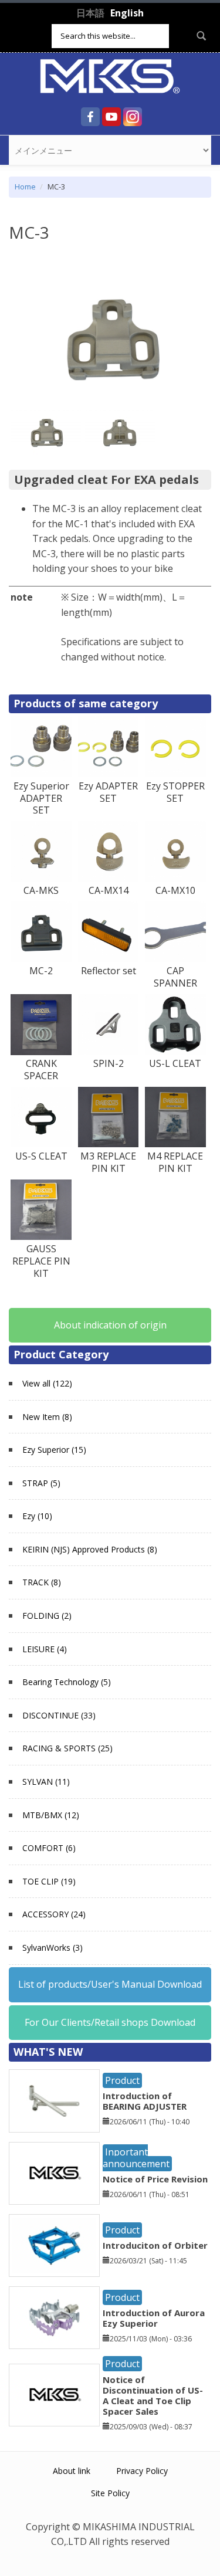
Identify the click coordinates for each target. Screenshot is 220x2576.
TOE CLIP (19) (49, 1881)
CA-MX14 (109, 890)
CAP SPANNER (175, 977)
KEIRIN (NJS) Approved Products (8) (90, 1549)
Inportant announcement (136, 2158)
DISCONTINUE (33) (59, 1715)
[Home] (110, 75)
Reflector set (109, 971)
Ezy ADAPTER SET (108, 792)
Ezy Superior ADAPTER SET (41, 798)
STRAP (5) (41, 1483)
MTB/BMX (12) (51, 1815)
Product (122, 2080)
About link (72, 2471)
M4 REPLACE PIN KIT (175, 1162)
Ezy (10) (37, 1516)
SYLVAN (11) (46, 1782)
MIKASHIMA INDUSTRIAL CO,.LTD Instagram (133, 117)
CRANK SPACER (41, 1070)
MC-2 (41, 971)
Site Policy (110, 2493)
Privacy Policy (142, 2471)
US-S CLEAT (41, 1156)
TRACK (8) (42, 1582)
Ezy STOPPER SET (175, 792)
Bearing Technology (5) (67, 1682)
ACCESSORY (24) (54, 1914)
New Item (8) (47, 1417)
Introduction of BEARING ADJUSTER (145, 2101)
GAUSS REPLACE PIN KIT (41, 1261)
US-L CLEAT (175, 1063)
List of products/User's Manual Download (110, 1984)
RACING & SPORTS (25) (67, 1748)
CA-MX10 (175, 890)
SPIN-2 (109, 1063)
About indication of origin (110, 1325)
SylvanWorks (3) (53, 1948)
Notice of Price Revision (155, 2179)
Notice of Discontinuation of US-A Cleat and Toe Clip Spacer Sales (153, 2395)
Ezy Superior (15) (54, 1450)
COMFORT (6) (49, 1848)
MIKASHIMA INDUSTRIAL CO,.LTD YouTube (111, 117)
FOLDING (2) (47, 1616)
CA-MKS (41, 890)
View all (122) (47, 1383)
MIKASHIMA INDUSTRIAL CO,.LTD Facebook (90, 117)
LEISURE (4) (45, 1649)
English (127, 13)
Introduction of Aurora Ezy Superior (154, 2318)
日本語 (90, 13)
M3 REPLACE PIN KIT (108, 1162)
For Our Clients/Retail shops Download (110, 2022)
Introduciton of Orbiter (155, 2245)
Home (25, 187)
